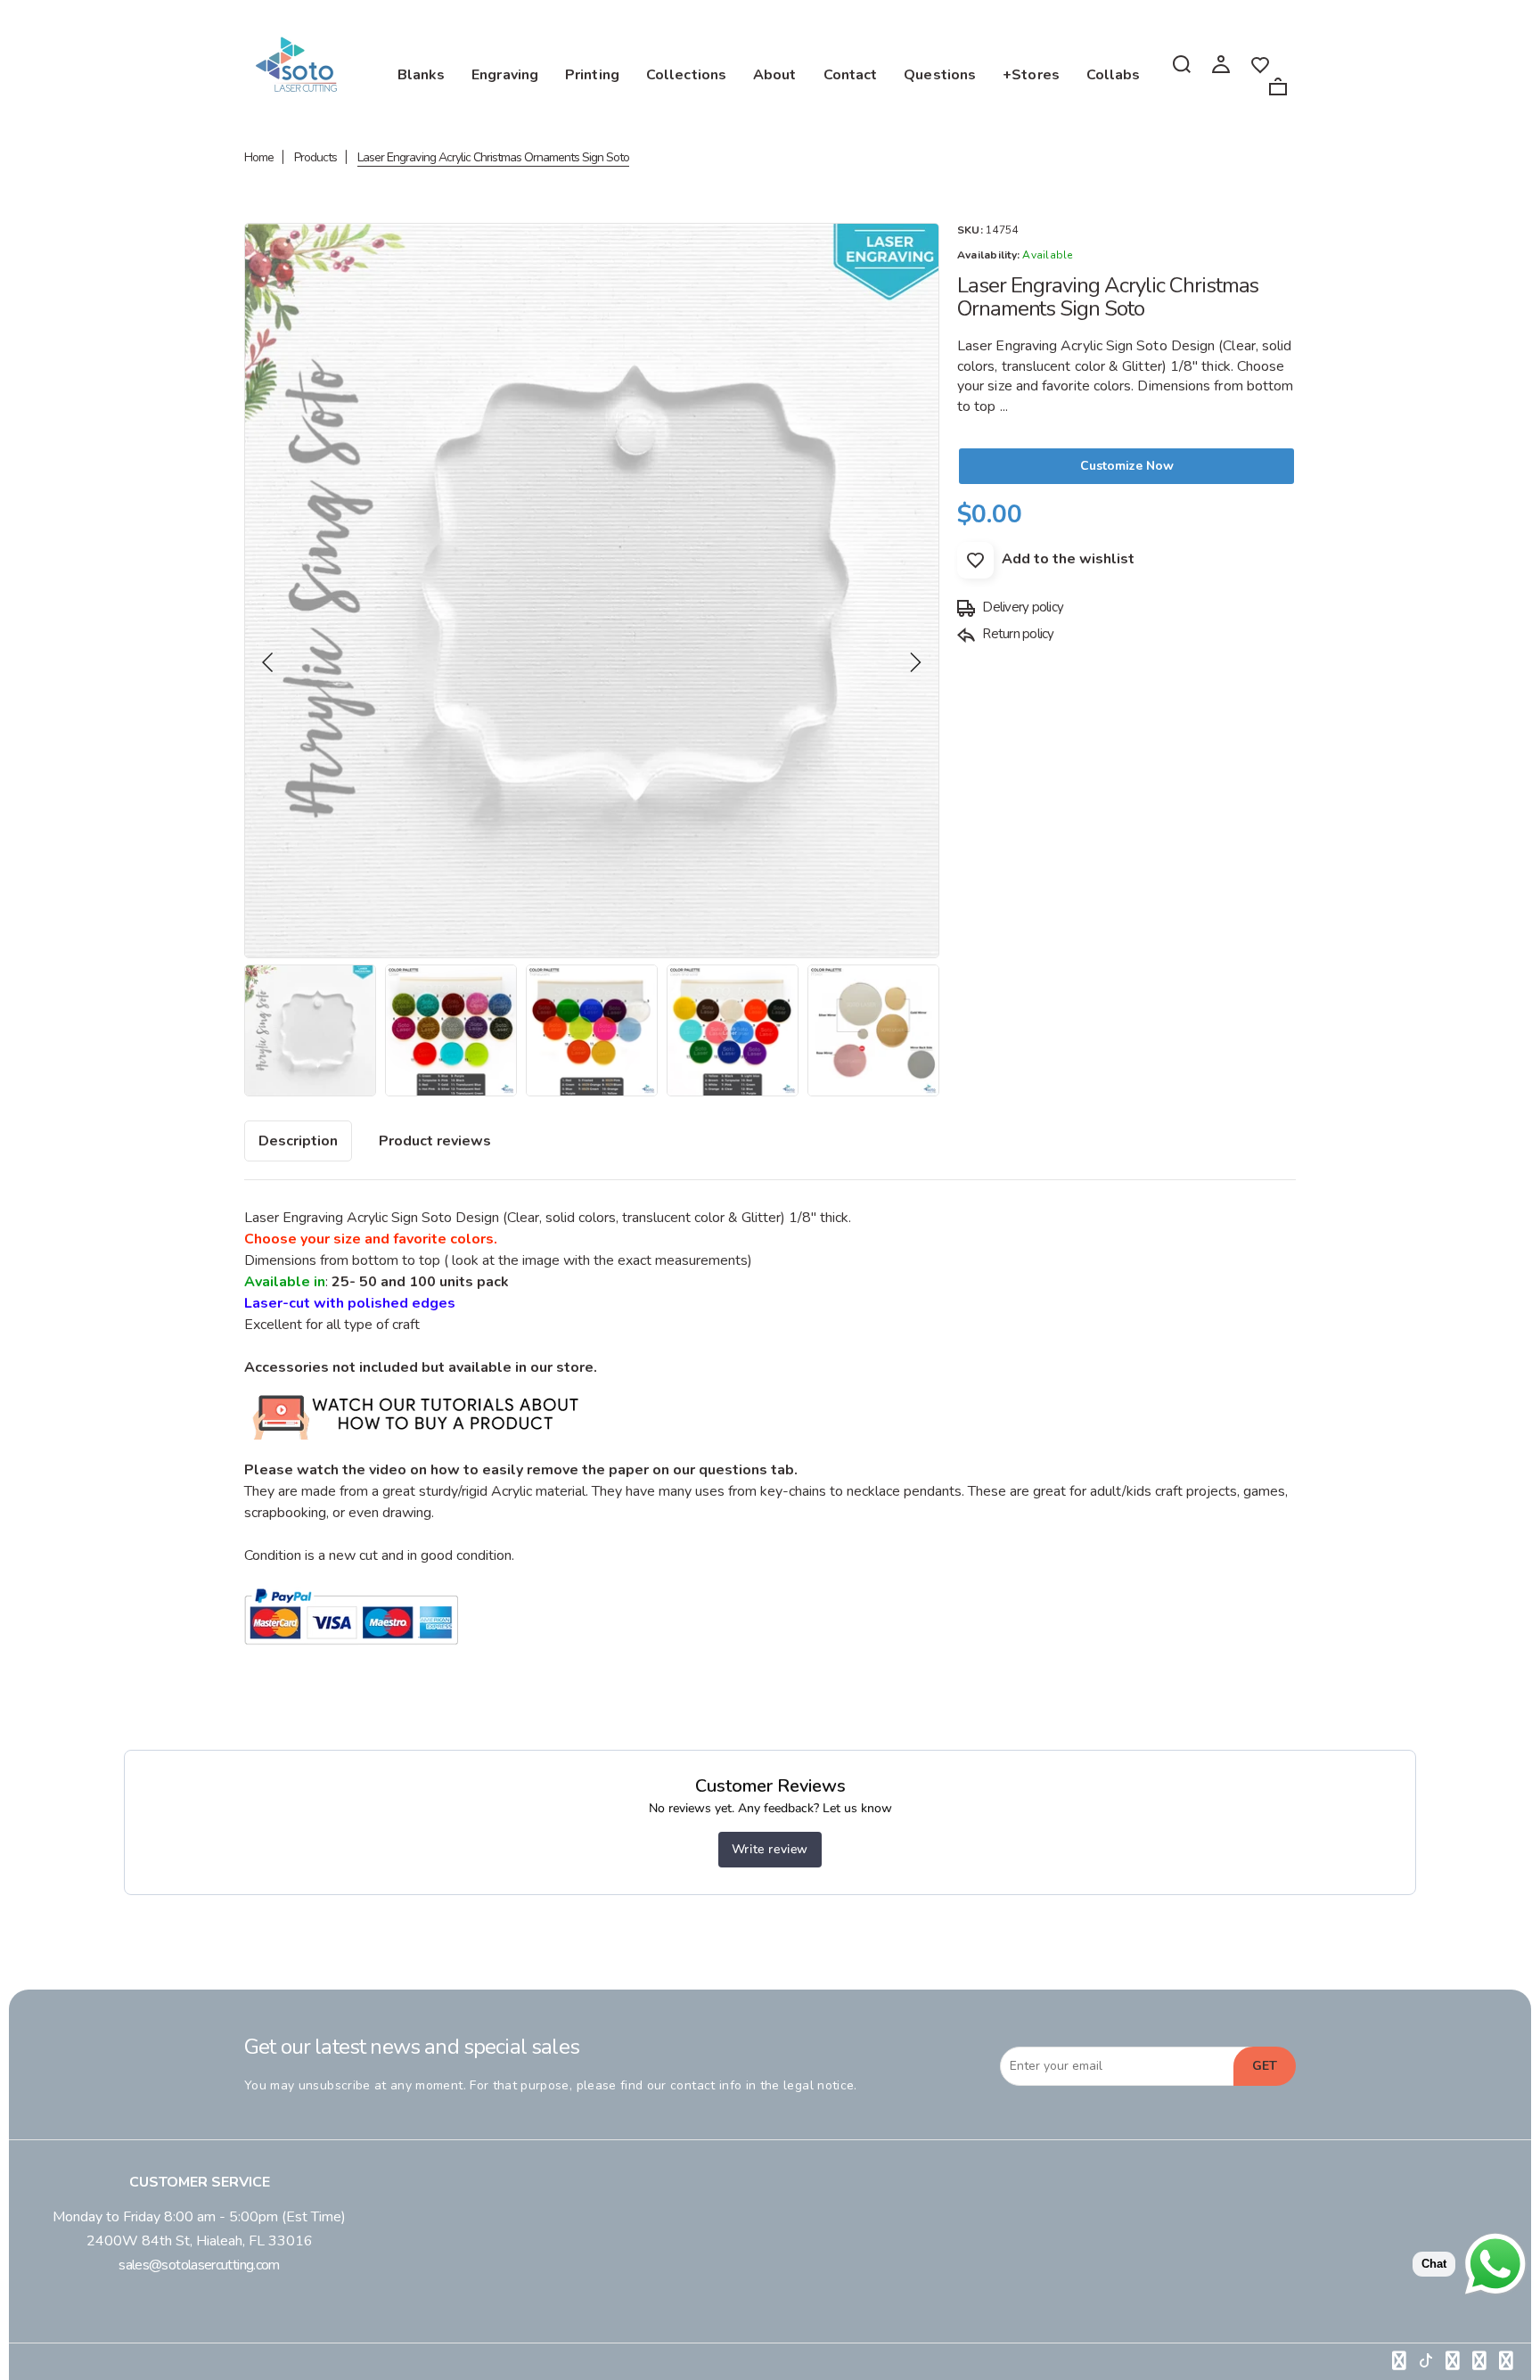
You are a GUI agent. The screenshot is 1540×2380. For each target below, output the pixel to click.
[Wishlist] (1260, 63)
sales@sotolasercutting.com (199, 2265)
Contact (851, 75)
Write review (770, 1849)
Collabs (1114, 75)
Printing (592, 75)
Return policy (1017, 634)
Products (315, 157)
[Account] (1221, 63)
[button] (268, 662)
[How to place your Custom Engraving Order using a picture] (417, 1449)
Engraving (505, 75)
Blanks (422, 75)
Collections (686, 75)
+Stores (1031, 75)
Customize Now (1127, 466)
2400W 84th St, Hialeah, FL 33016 (200, 2241)
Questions (940, 75)
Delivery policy (1021, 607)
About (775, 75)
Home (259, 157)
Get (1265, 2066)
